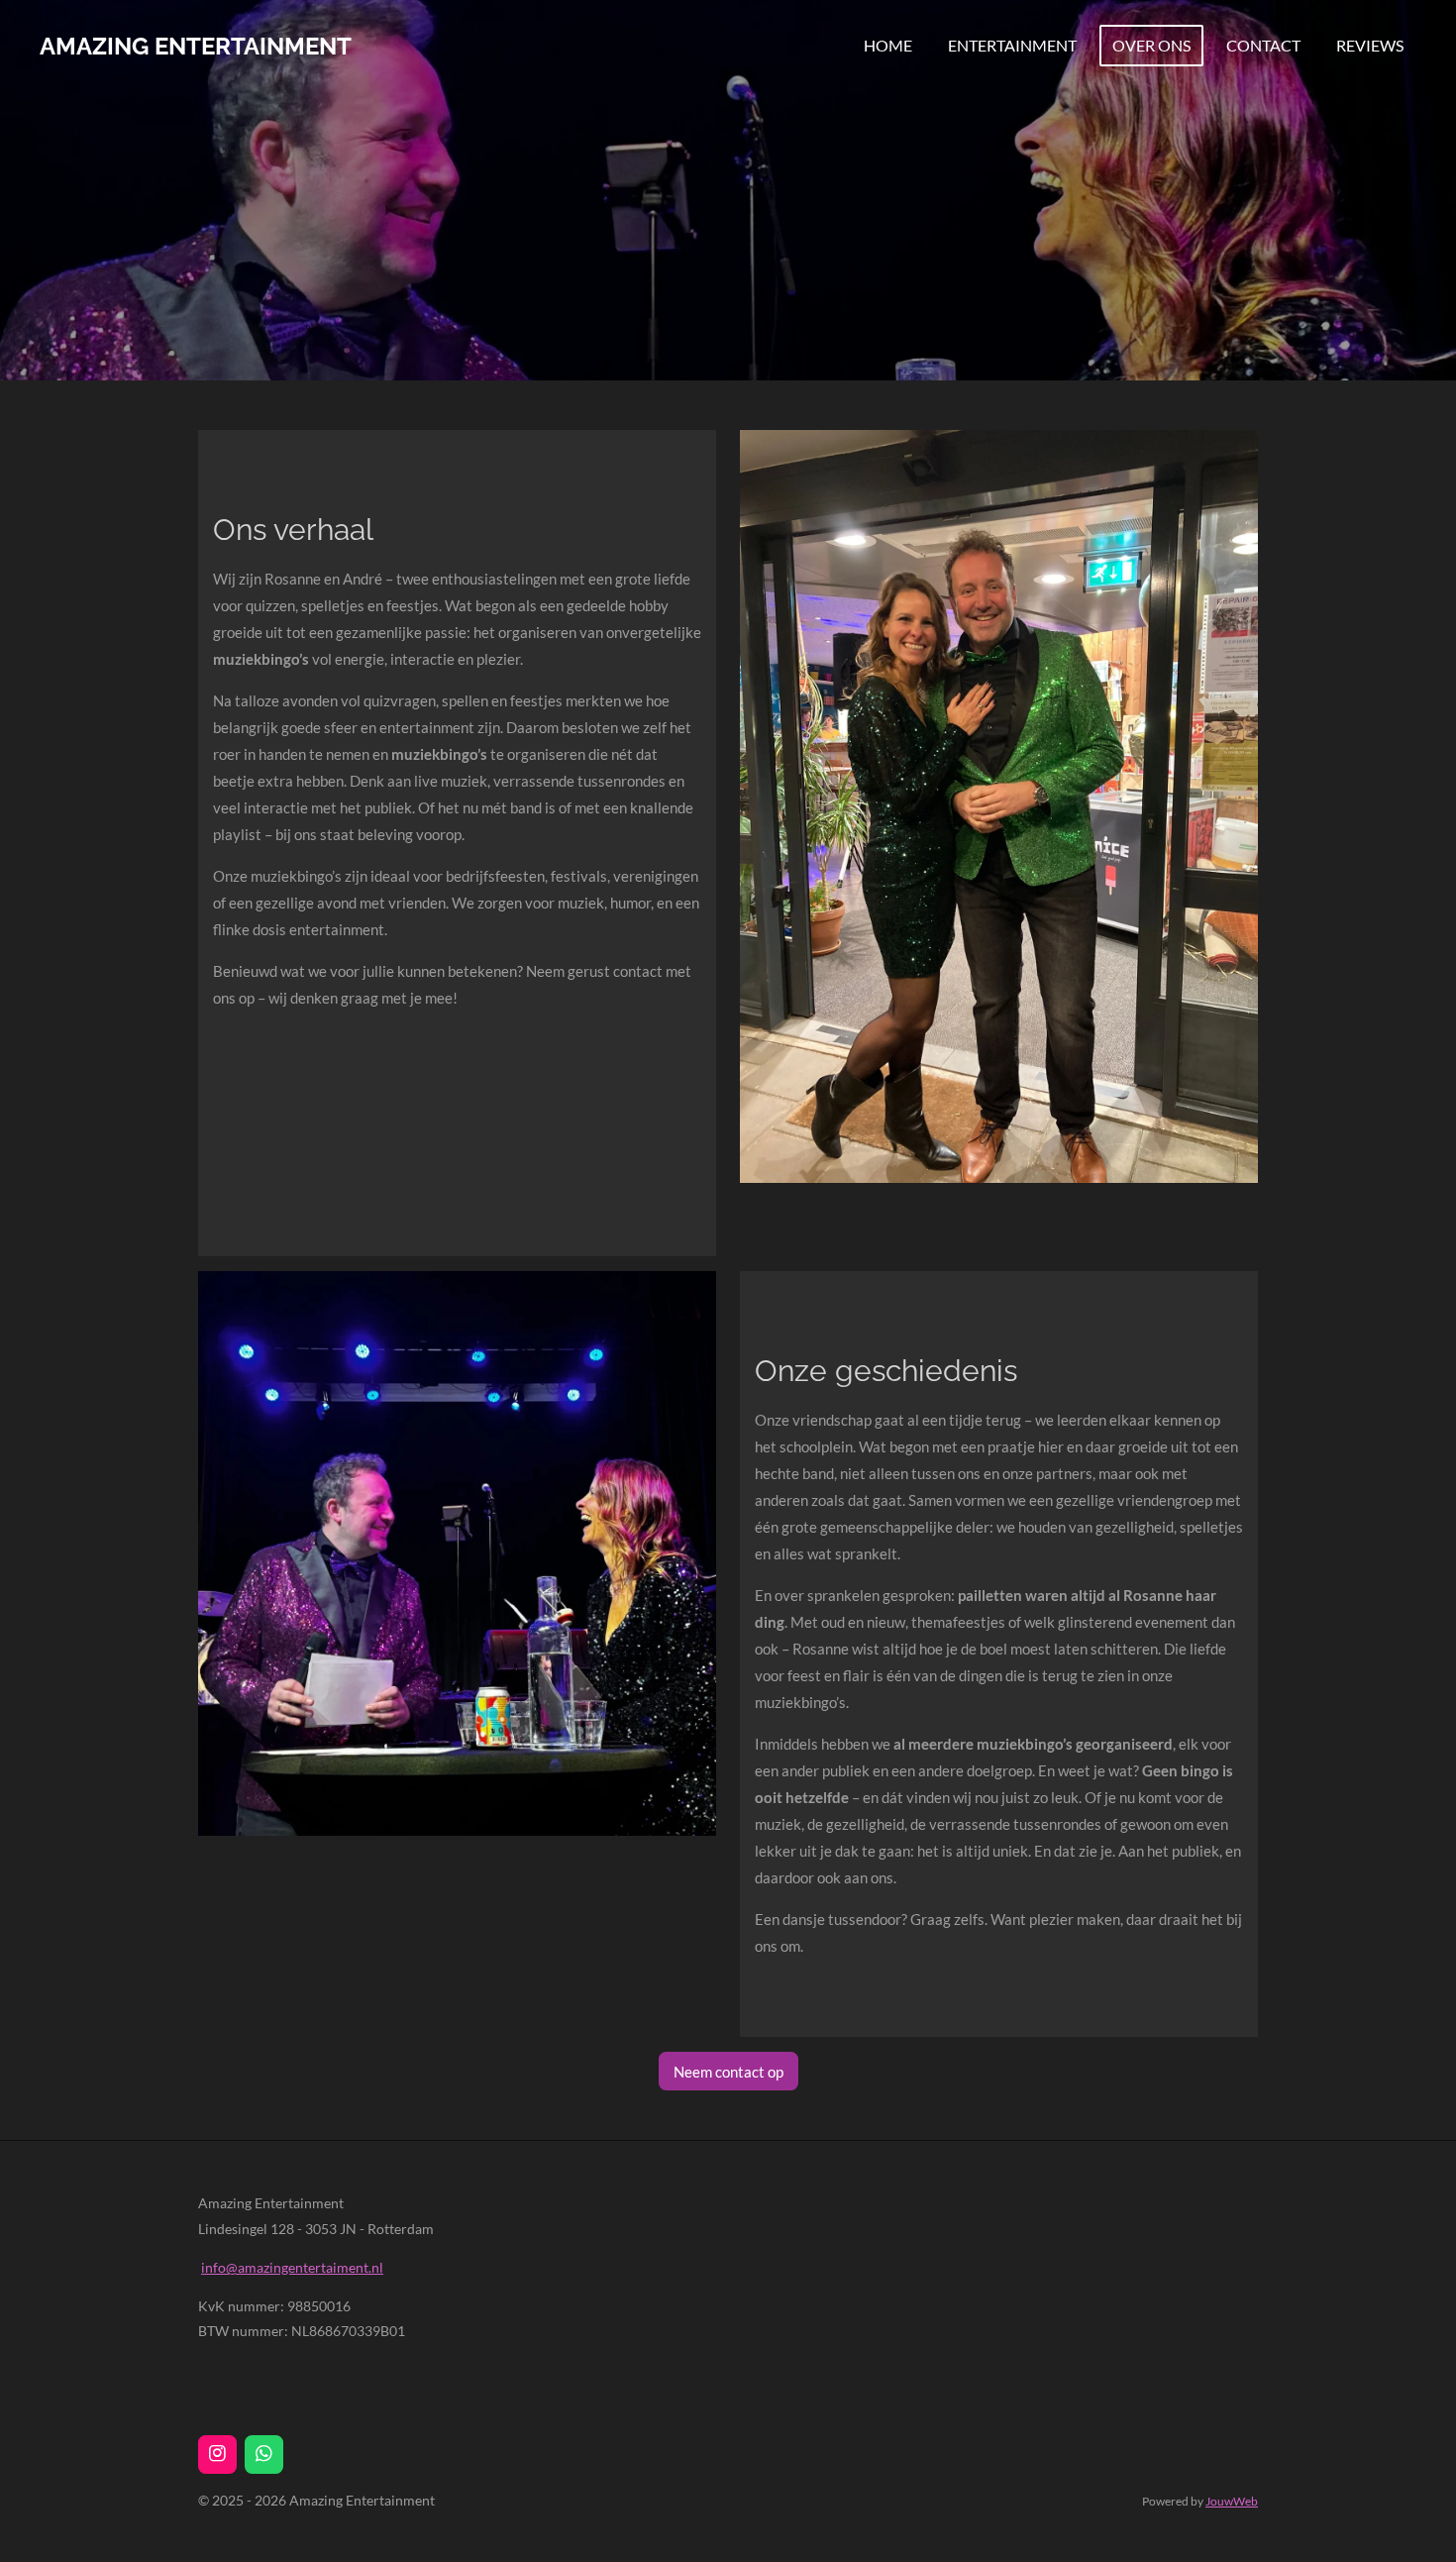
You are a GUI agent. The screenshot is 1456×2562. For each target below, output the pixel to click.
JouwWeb (1232, 2501)
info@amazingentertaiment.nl (292, 2267)
